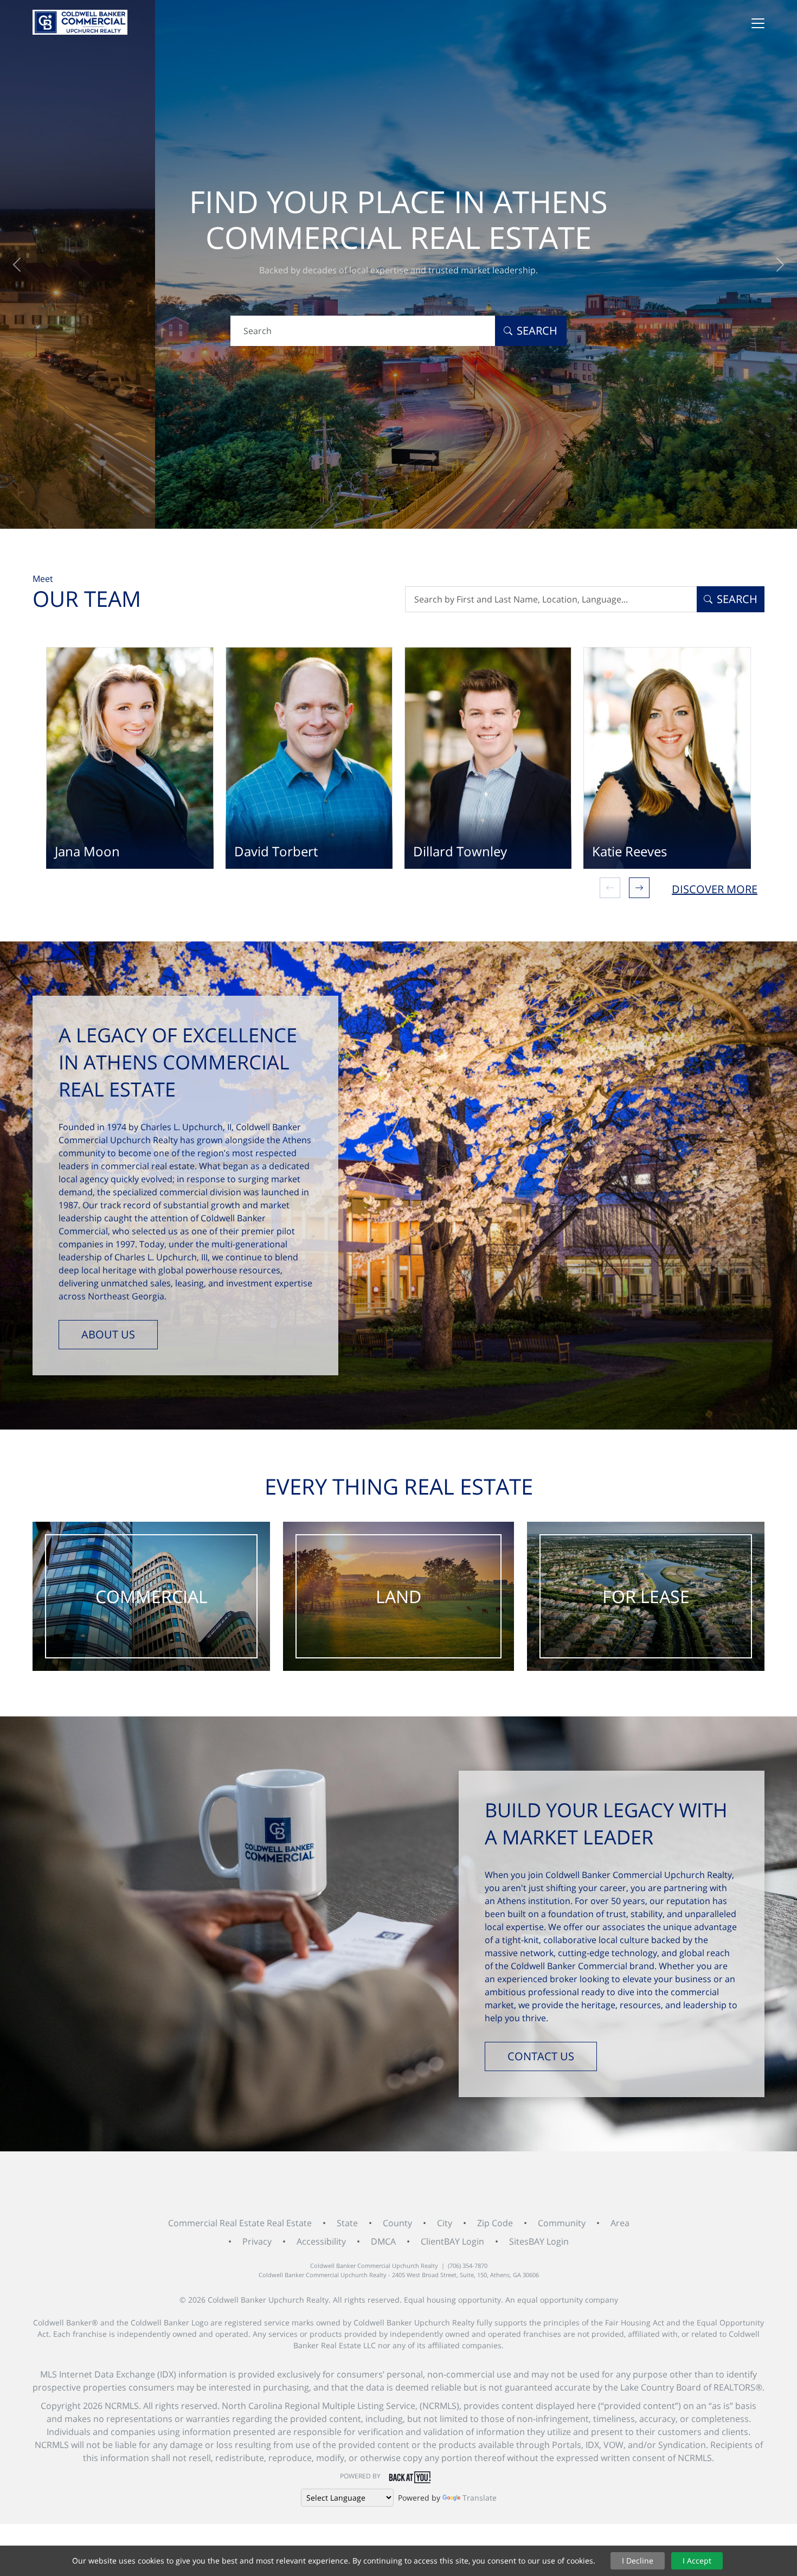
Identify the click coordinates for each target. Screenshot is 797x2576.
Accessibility (321, 2241)
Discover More (715, 889)
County (397, 2223)
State (347, 2223)
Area (620, 2223)
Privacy (257, 2241)
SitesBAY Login (539, 2241)
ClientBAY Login (452, 2241)
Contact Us (541, 2056)
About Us (108, 1334)
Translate (480, 2498)
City (445, 2223)
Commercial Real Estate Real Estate (240, 2223)
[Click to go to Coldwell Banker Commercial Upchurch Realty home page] (80, 22)
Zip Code (495, 2223)
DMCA (383, 2241)
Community (562, 2223)
